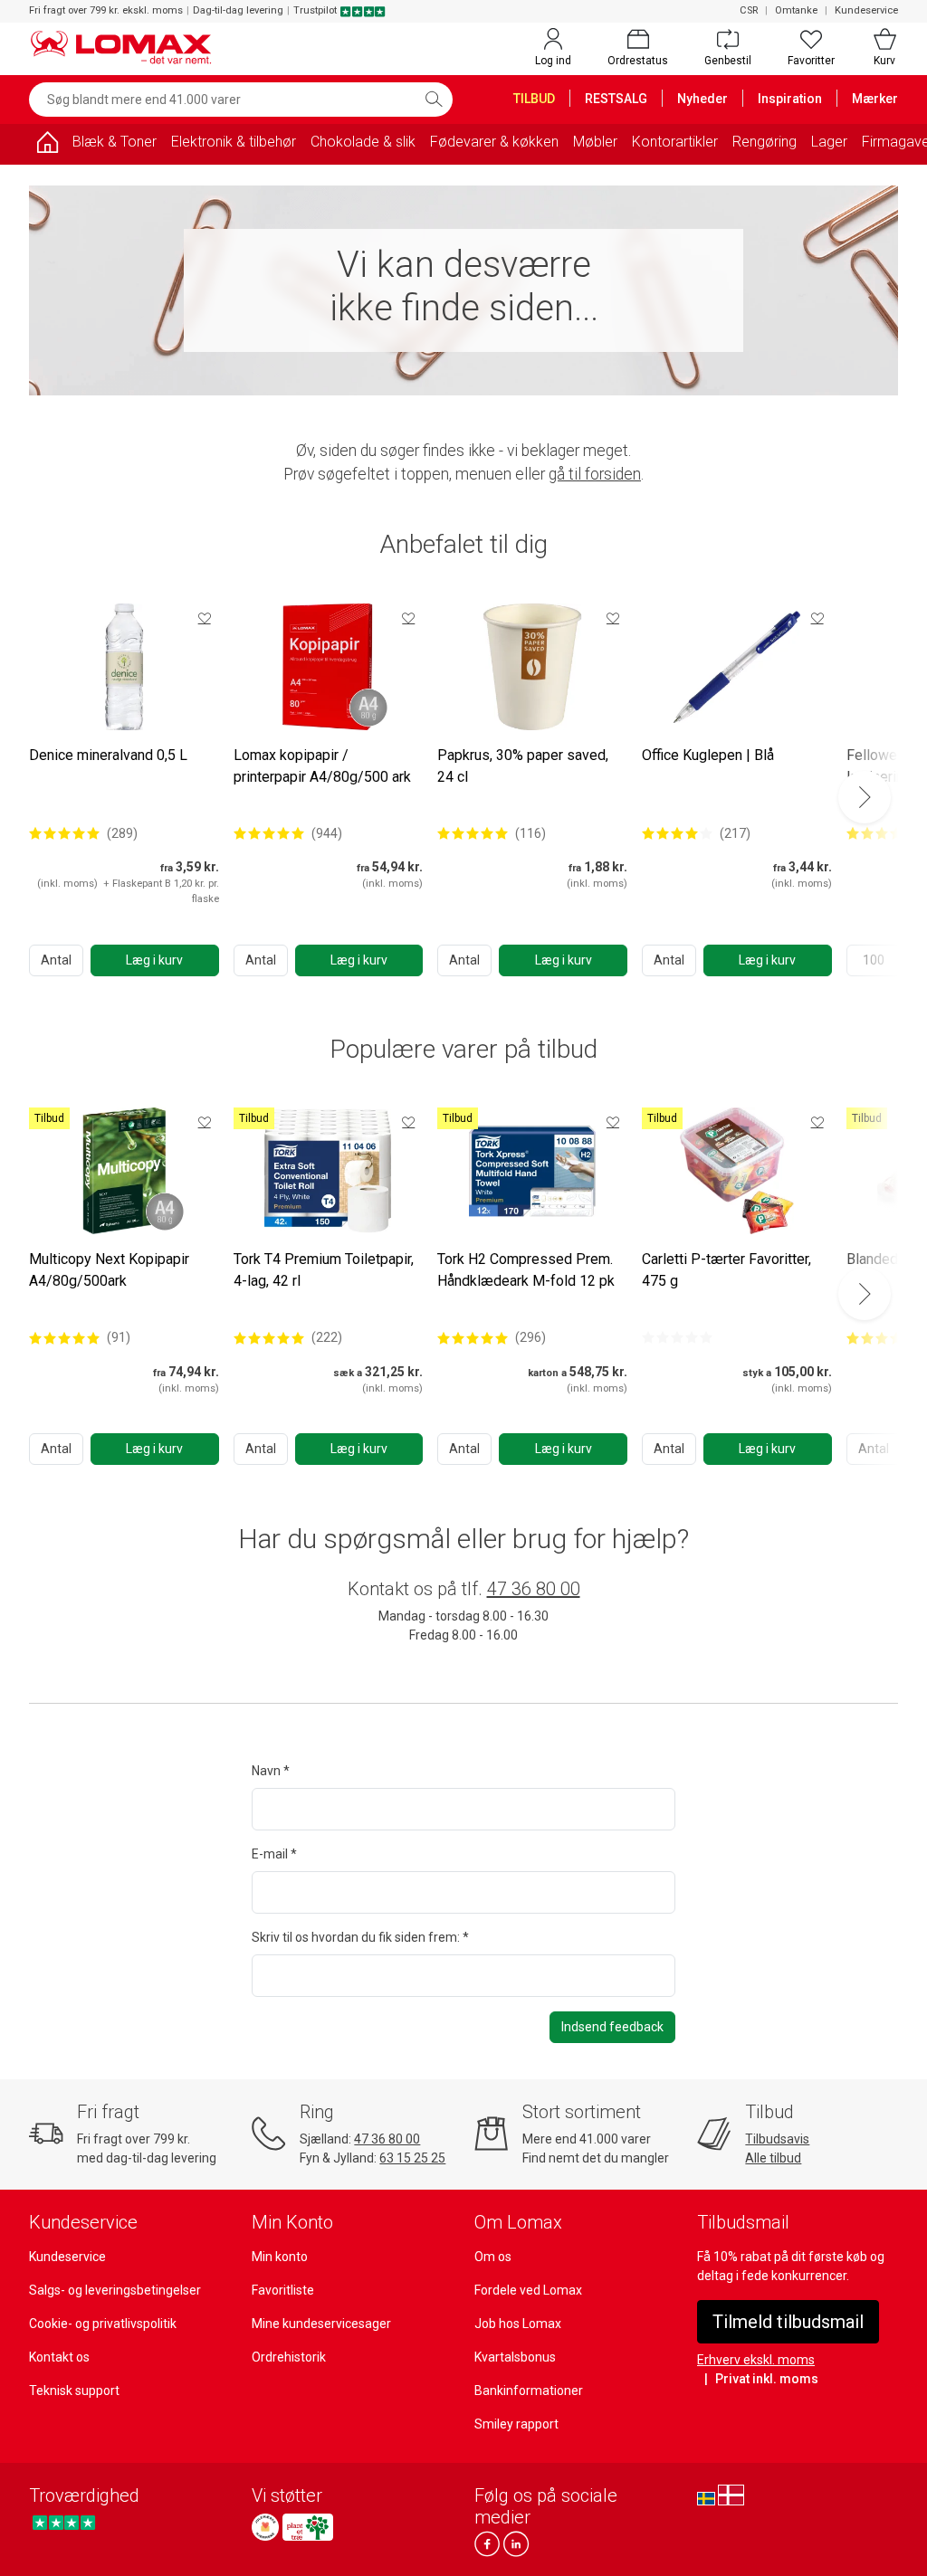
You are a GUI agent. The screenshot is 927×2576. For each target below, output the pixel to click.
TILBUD (534, 99)
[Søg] (434, 100)
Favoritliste (283, 2290)
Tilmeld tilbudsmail (788, 2322)
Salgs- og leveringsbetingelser (115, 2290)
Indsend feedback (612, 2027)
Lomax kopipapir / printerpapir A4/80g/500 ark (322, 766)
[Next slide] (865, 797)
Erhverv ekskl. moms (756, 2360)
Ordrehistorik (289, 2357)
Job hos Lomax (518, 2324)
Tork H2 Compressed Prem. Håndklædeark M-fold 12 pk (526, 1270)
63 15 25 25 (412, 2158)
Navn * (271, 1771)
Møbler (595, 142)
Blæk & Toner (115, 142)
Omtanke (796, 10)
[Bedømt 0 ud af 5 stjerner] (677, 1337)
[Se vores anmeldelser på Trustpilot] (64, 2522)
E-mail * (274, 1854)
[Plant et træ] (308, 2527)
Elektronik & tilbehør (234, 142)
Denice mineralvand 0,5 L (108, 755)
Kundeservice (866, 10)
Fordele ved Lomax (528, 2290)
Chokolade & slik (363, 142)
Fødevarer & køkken (494, 142)
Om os (493, 2257)
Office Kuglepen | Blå (708, 755)
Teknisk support (74, 2391)
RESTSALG (616, 99)
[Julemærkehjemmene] (265, 2527)
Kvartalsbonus (515, 2357)
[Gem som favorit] (205, 618)
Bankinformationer (529, 2391)
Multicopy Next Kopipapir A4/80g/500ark (109, 1270)
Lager (829, 142)
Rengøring (765, 142)
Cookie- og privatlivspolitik (103, 2324)
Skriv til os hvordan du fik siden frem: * (360, 1937)
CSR (749, 10)
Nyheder (702, 99)
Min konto (280, 2257)
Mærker (875, 99)
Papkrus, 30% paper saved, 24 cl (523, 766)
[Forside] (47, 145)
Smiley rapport (516, 2424)
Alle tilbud (773, 2158)
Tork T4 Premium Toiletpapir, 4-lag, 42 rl (324, 1270)
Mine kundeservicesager (321, 2324)
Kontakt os (59, 2357)
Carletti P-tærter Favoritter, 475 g (726, 1270)
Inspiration (790, 99)
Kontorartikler (675, 142)
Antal (56, 960)
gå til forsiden (595, 474)
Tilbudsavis (777, 2139)
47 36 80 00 (534, 1589)
